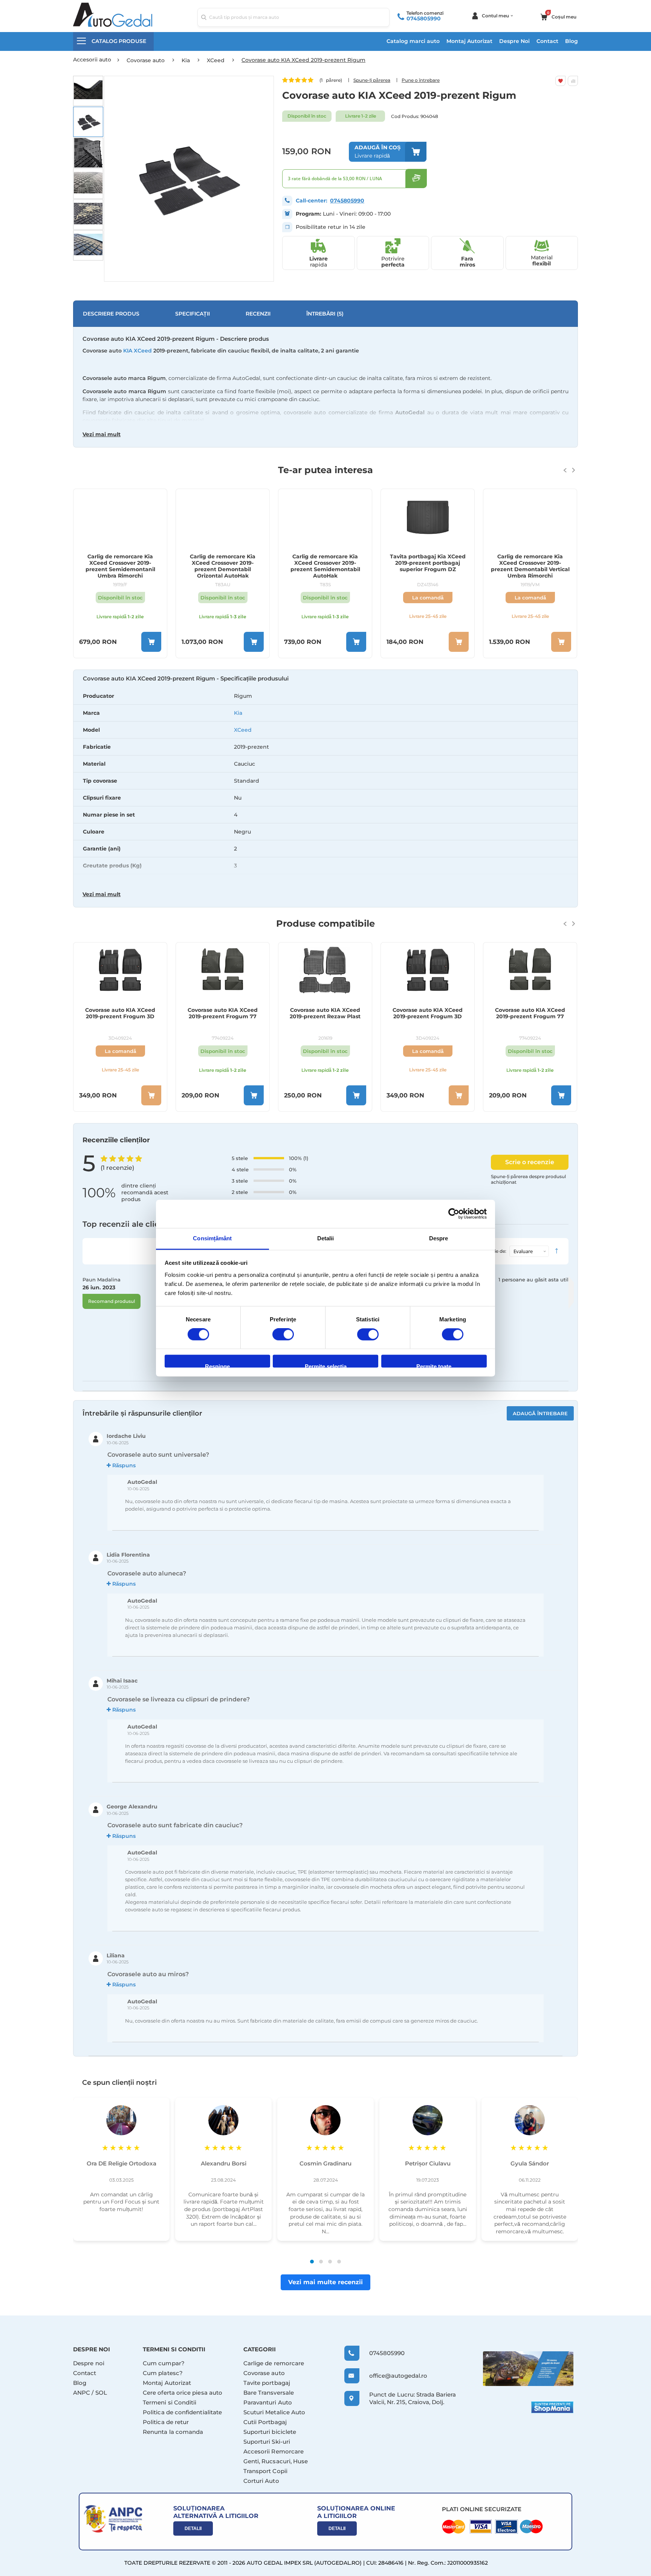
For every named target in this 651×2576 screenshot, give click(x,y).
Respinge (217, 1366)
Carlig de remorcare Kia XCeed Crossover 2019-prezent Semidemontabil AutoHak (223, 566)
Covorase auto (264, 2373)
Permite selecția (326, 1366)
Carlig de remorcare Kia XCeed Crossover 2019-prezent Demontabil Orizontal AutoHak (120, 566)
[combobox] (293, 17)
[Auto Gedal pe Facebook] (528, 2368)
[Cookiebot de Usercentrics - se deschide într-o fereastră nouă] (454, 1214)
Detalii (193, 2528)
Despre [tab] (439, 1238)
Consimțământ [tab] (212, 1238)
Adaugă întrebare (540, 1413)
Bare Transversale (269, 2393)
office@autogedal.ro (391, 2376)
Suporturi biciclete (270, 2432)
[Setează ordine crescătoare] (556, 1251)
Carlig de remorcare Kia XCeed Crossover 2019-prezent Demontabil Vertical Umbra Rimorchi (428, 566)
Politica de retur (166, 2422)
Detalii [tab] (326, 1238)
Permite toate (434, 1366)
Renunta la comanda (173, 2432)
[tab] (325, 789)
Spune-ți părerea (372, 80)
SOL (101, 2393)
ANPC (82, 2393)
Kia (238, 713)
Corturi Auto (261, 2481)
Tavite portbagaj (267, 2383)
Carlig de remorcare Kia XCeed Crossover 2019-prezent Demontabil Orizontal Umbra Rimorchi (530, 566)
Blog (572, 41)
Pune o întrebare (421, 80)
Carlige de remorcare (274, 2363)
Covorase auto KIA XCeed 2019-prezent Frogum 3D (325, 1013)
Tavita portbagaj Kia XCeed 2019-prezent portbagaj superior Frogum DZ (325, 563)
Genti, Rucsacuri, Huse (276, 2461)
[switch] (283, 1335)
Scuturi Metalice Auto (274, 2412)
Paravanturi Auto (268, 2402)
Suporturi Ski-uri (267, 2442)
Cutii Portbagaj (265, 2422)
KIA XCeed (138, 351)
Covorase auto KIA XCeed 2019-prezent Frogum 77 (120, 1013)
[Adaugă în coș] (151, 642)
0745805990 (424, 18)
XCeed (243, 730)
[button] (88, 91)
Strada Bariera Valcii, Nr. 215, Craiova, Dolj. (413, 2398)
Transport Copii (265, 2471)
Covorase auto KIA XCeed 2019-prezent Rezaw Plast (223, 1013)
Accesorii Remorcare (274, 2451)
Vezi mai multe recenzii (325, 2282)
